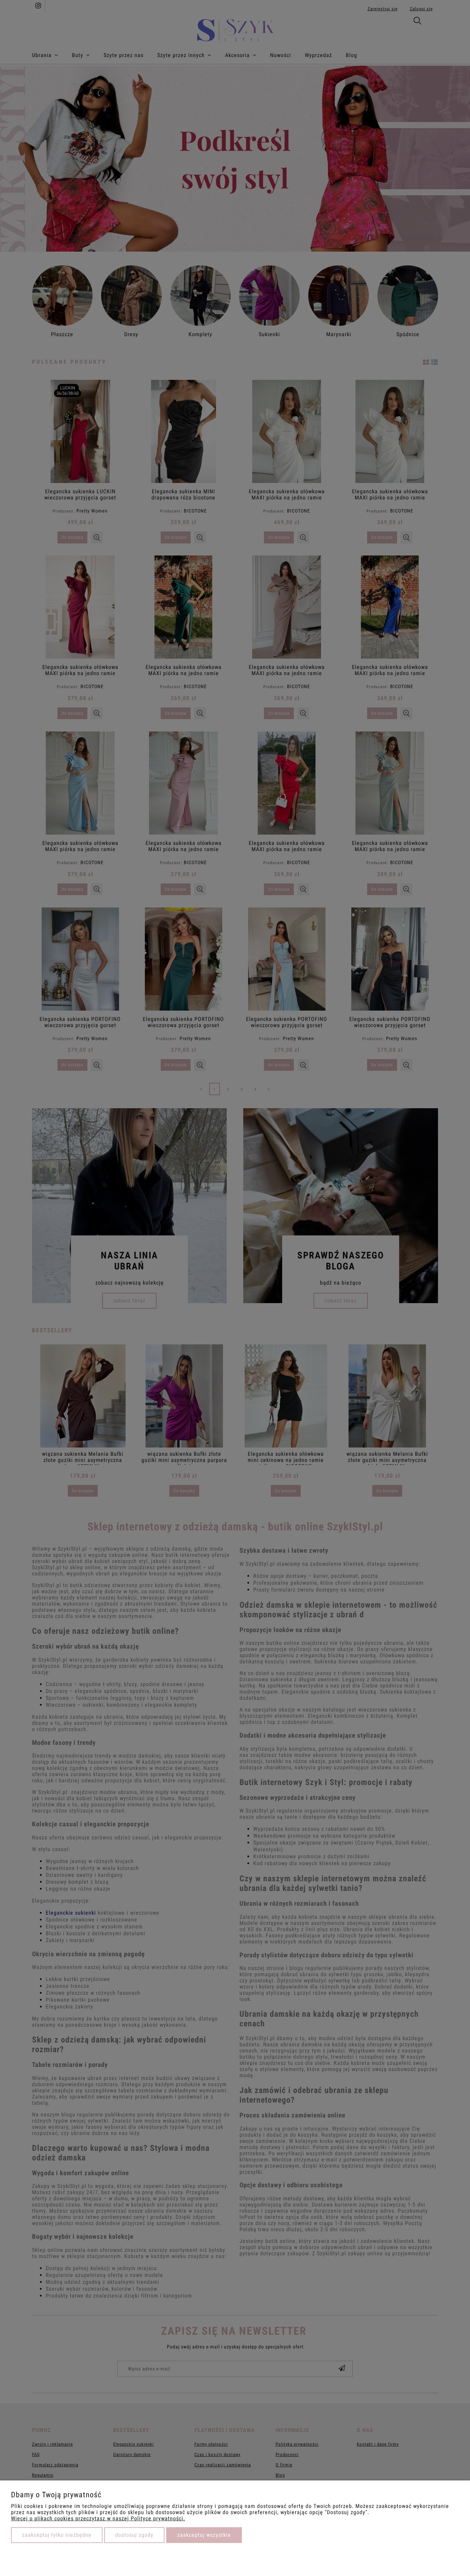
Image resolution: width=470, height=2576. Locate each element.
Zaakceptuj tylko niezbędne (57, 2535)
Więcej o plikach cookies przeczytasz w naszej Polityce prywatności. (98, 2518)
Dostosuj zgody (134, 2535)
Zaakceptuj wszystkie (204, 2535)
